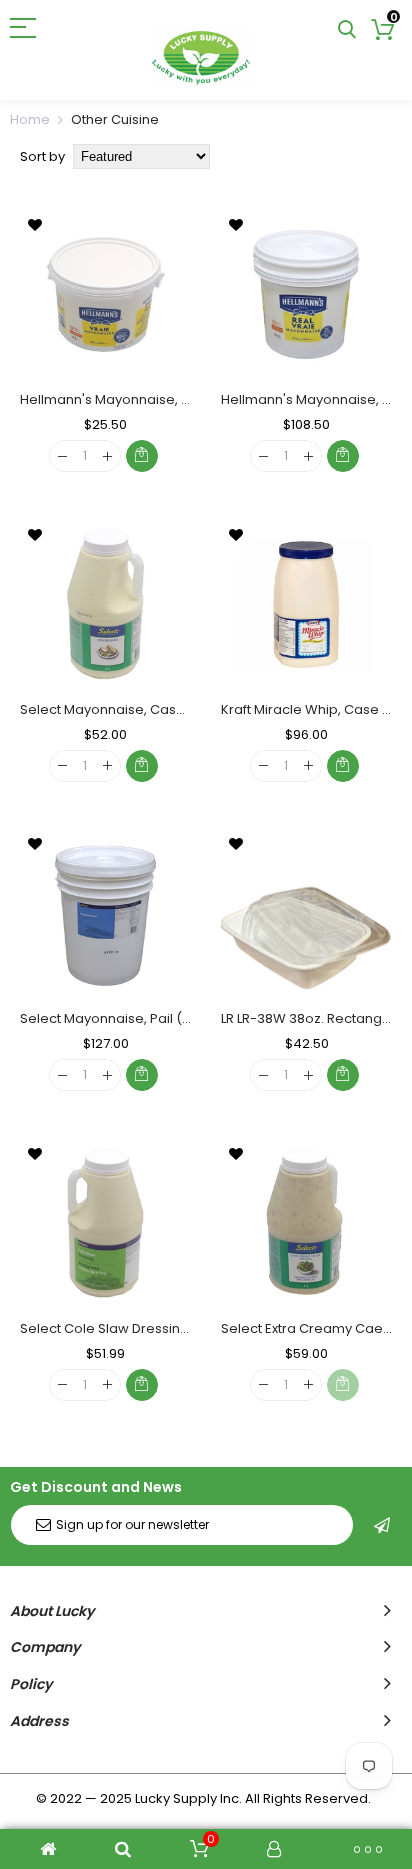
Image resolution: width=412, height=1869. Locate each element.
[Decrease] (62, 456)
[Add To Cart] (142, 456)
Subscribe (382, 1525)
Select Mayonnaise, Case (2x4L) (124, 709)
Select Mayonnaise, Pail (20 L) (116, 1018)
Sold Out (343, 1385)
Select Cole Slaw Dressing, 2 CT (121, 1328)
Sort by (42, 156)
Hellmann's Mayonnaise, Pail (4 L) (128, 399)
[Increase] (107, 456)
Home (30, 119)
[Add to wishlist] (35, 224)
